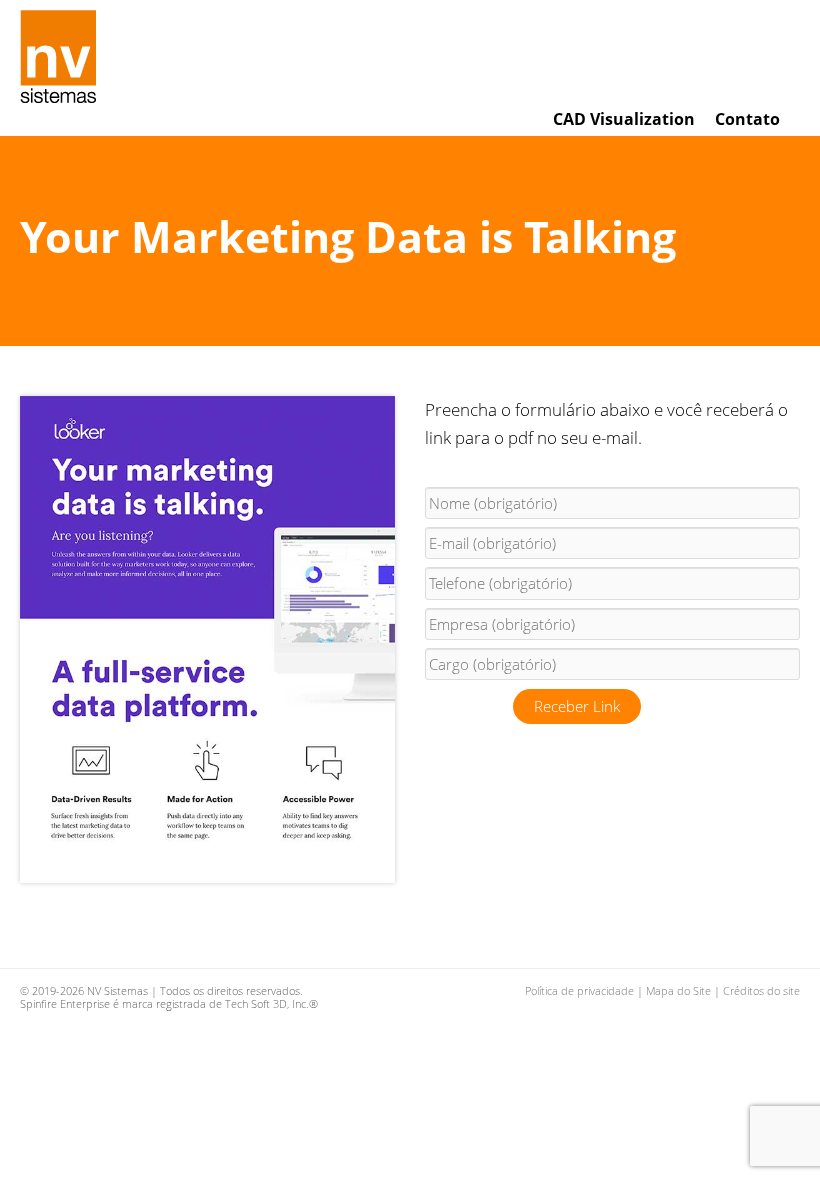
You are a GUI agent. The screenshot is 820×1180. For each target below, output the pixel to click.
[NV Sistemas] (66, 56)
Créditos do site (761, 990)
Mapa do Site (678, 990)
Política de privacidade (579, 990)
